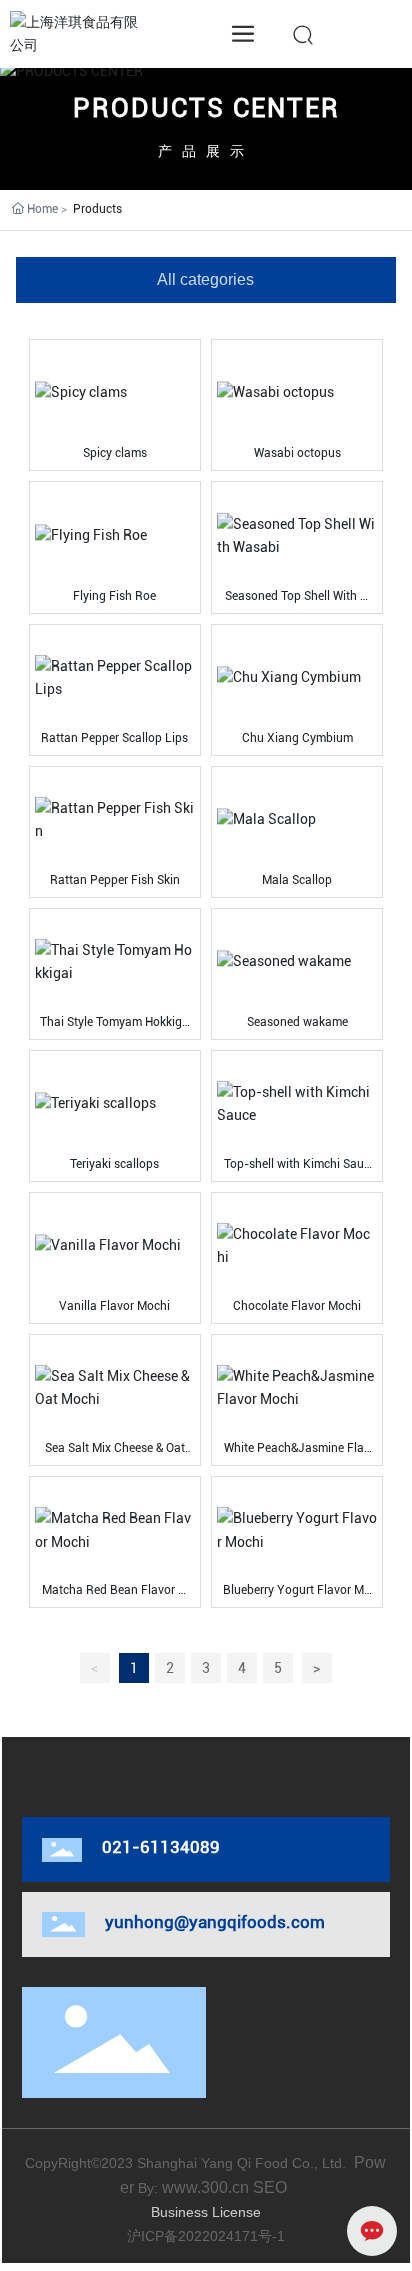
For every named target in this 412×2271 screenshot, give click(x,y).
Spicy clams (115, 453)
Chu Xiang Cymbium (297, 738)
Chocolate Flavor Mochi (297, 1306)
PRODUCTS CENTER (206, 108)
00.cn (229, 2187)
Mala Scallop (297, 880)
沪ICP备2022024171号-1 (206, 2236)
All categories (205, 279)
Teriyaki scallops (114, 1164)
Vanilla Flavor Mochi (114, 1306)
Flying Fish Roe (114, 596)
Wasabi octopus (297, 453)
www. (181, 2187)
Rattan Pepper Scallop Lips (114, 738)
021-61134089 (161, 1847)
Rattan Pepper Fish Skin (115, 880)
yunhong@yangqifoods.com (215, 1922)
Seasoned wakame (297, 1022)
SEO (272, 2187)
